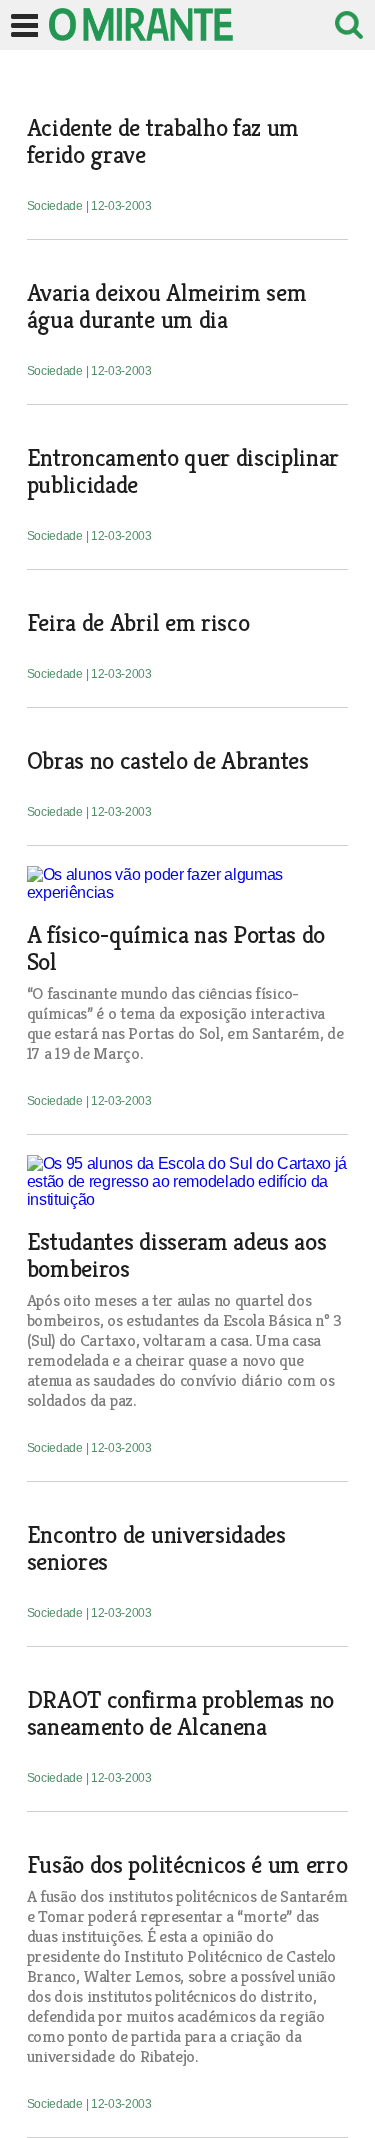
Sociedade (56, 206)
